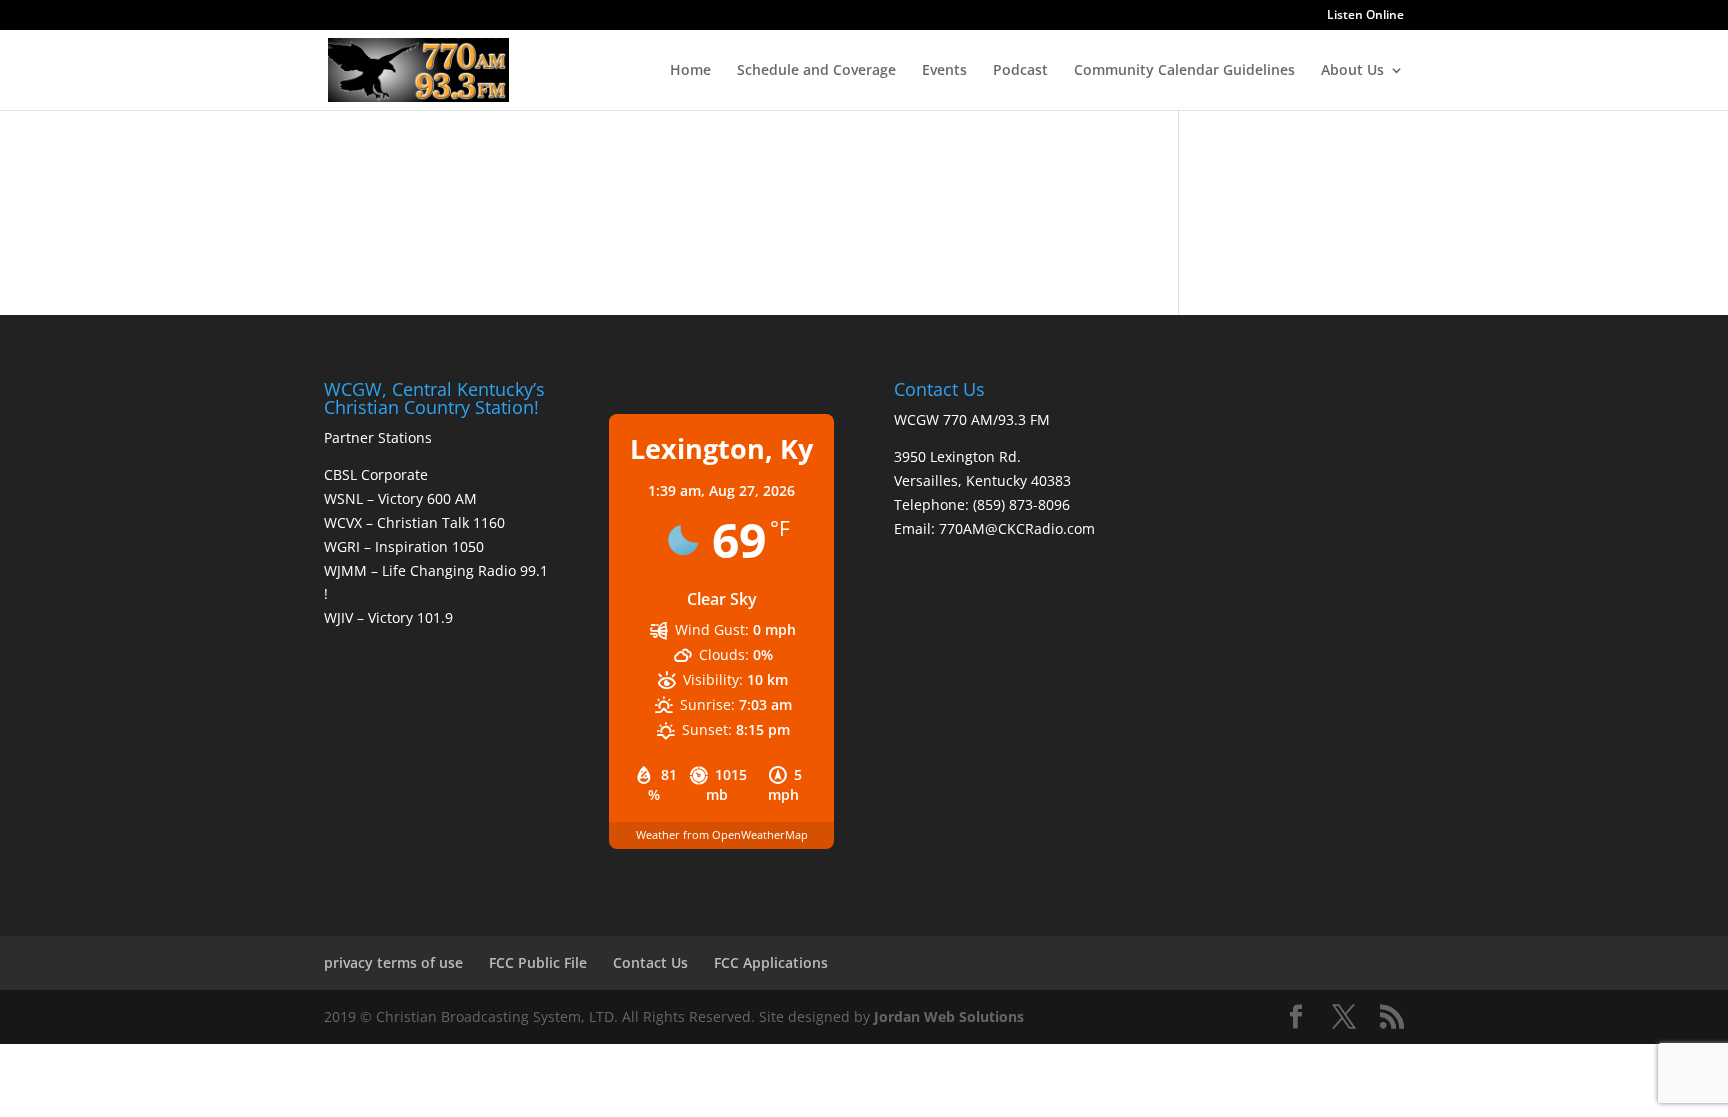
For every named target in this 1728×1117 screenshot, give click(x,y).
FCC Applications (771, 962)
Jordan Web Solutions (949, 1016)
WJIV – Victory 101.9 (388, 617)
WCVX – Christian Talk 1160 (414, 522)
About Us (1352, 71)
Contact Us (650, 962)
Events (944, 71)
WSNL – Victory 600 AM (400, 498)
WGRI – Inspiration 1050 (404, 546)
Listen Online (1365, 16)
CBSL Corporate (376, 474)
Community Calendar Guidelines (1184, 71)
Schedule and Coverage (816, 71)
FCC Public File (538, 962)
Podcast (1020, 71)
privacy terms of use (393, 962)
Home (690, 71)
